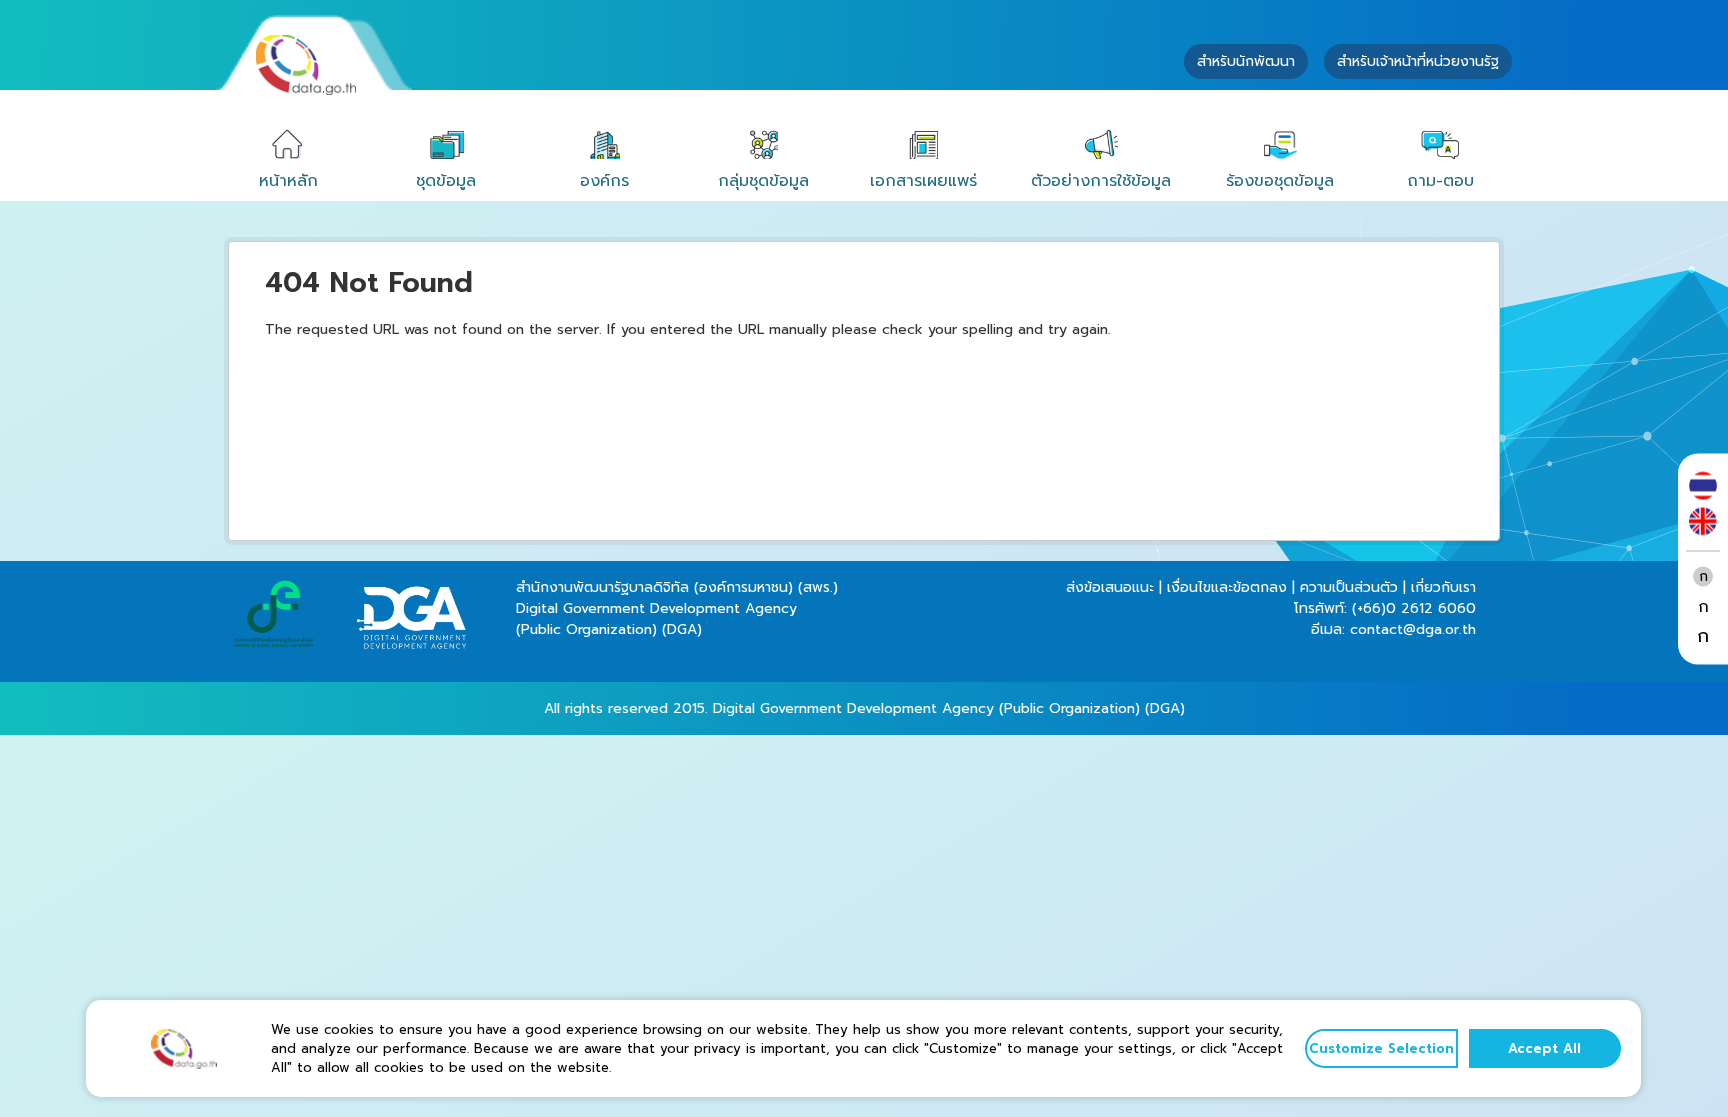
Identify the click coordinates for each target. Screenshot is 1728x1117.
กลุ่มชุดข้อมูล (763, 181)
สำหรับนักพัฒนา (1246, 61)
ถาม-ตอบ (1440, 181)
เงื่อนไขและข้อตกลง (1227, 587)
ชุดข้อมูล (446, 181)
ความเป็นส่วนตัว (1349, 587)
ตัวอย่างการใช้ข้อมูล (1101, 181)
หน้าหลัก (288, 181)
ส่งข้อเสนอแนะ (1110, 587)
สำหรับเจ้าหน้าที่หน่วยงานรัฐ (1418, 61)
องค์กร (604, 181)
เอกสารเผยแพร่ (923, 181)
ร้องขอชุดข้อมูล (1280, 181)
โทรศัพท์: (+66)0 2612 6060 (1385, 608)
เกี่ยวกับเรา (1443, 587)
